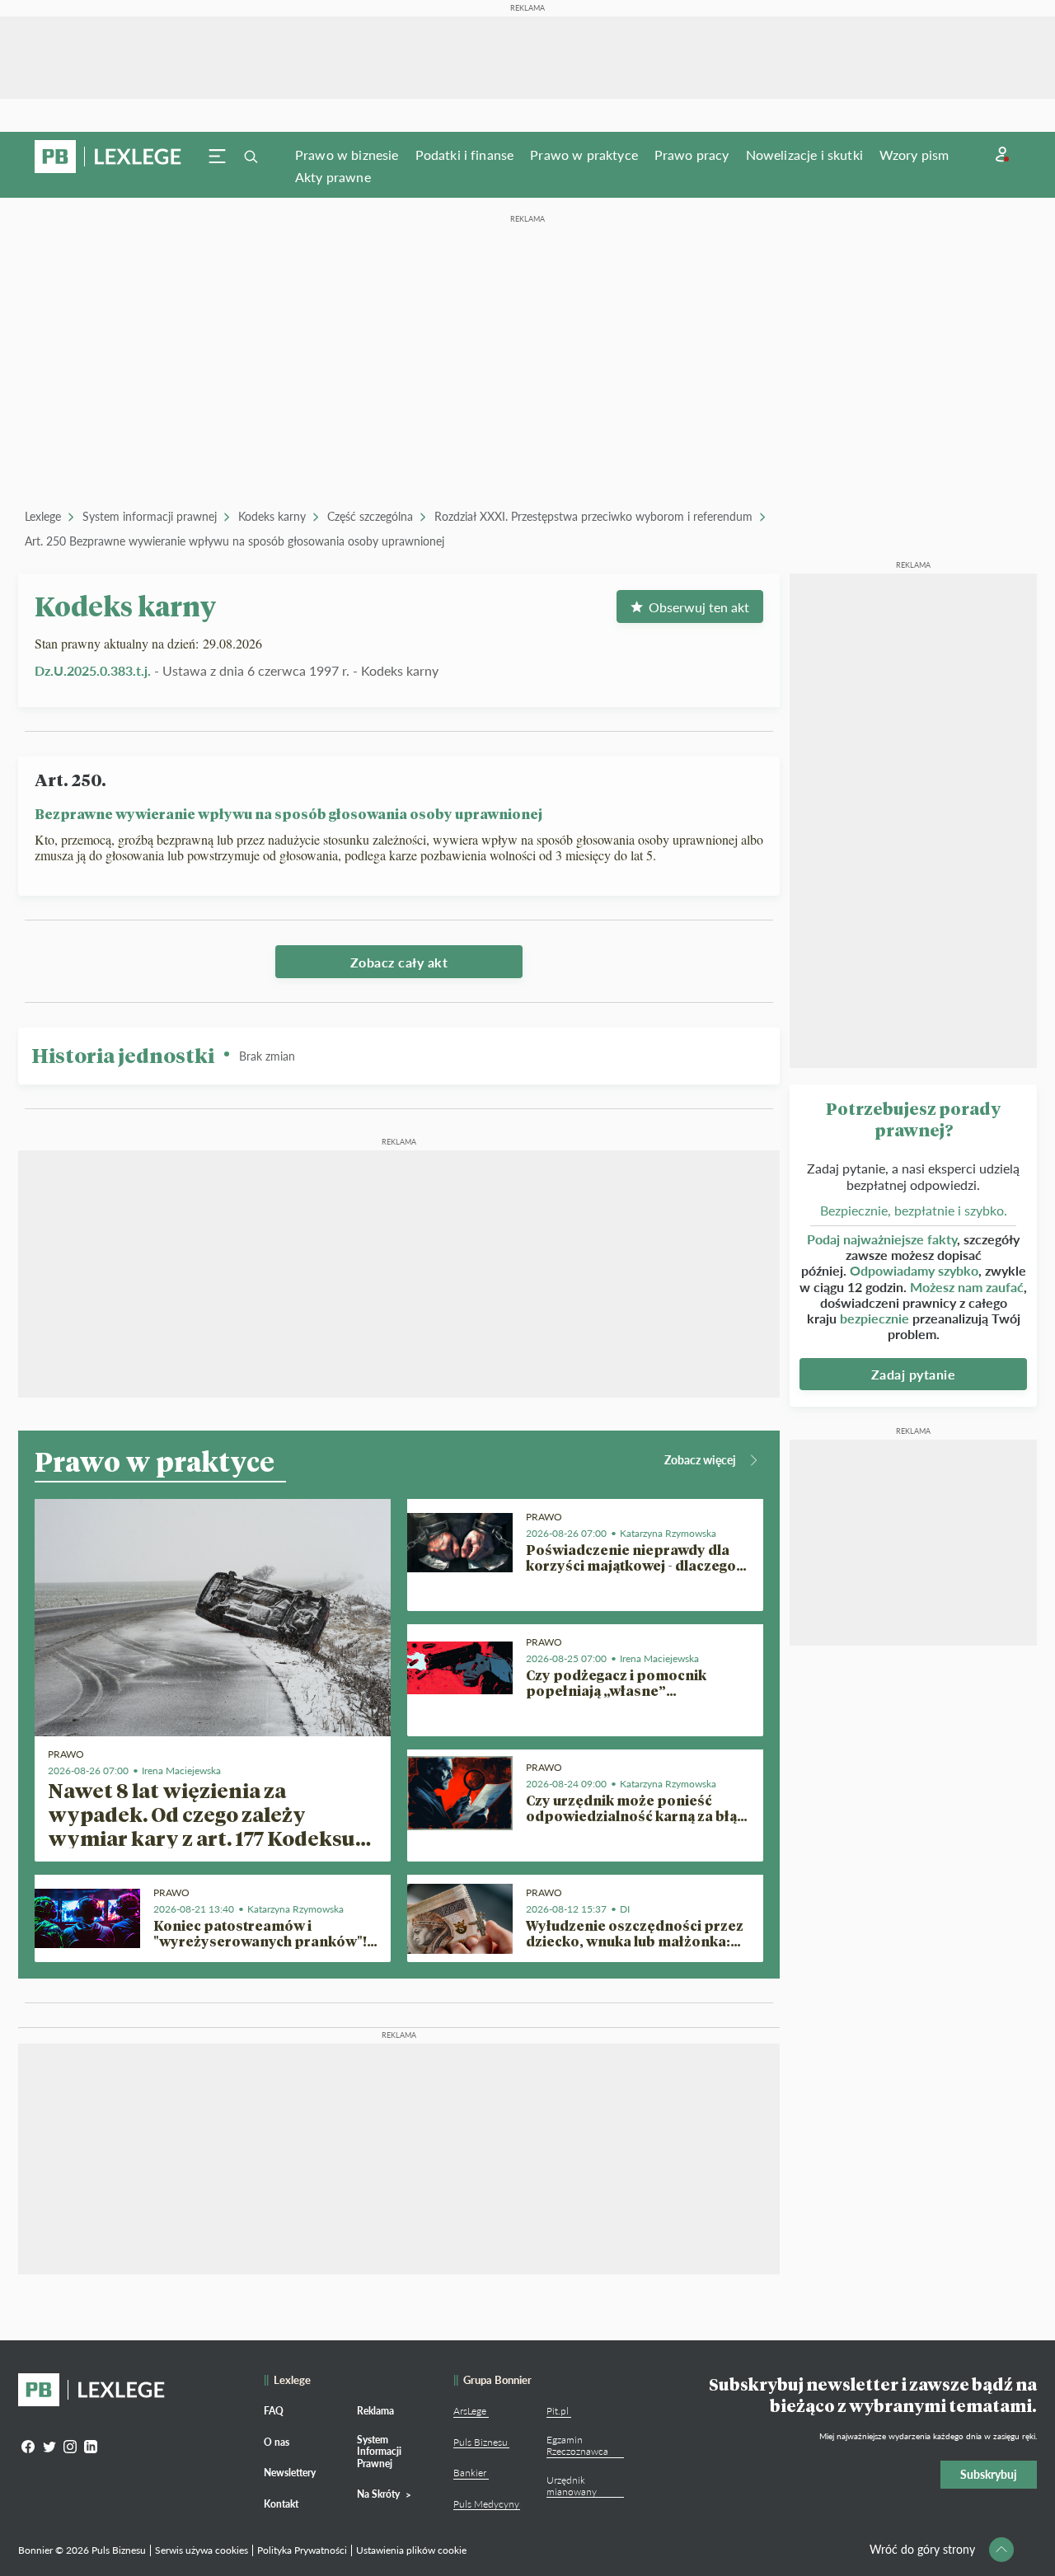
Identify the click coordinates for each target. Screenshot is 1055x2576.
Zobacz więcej (700, 1460)
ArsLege (470, 2411)
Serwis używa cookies (202, 2550)
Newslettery (290, 2473)
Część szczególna (370, 516)
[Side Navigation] (218, 157)
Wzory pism (914, 155)
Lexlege (43, 516)
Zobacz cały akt (399, 962)
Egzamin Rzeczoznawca (577, 2445)
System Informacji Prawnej (379, 2452)
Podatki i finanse (465, 155)
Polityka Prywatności (302, 2550)
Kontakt (281, 2504)
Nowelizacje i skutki (804, 155)
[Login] (1002, 155)
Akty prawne (333, 177)
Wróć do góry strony (922, 2549)
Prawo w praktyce (584, 155)
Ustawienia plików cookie (411, 2550)
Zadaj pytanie (914, 1374)
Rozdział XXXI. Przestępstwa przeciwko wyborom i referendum (593, 516)
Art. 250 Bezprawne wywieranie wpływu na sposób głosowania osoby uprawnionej (234, 541)
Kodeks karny (272, 516)
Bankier (470, 2473)
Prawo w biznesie (347, 155)
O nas (277, 2442)
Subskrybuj (989, 2474)
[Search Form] (251, 157)
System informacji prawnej (150, 516)
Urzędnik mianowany (572, 2486)
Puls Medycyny (486, 2504)
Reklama (375, 2411)
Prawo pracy (692, 155)
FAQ (274, 2411)
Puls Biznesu (481, 2442)
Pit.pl (558, 2411)
